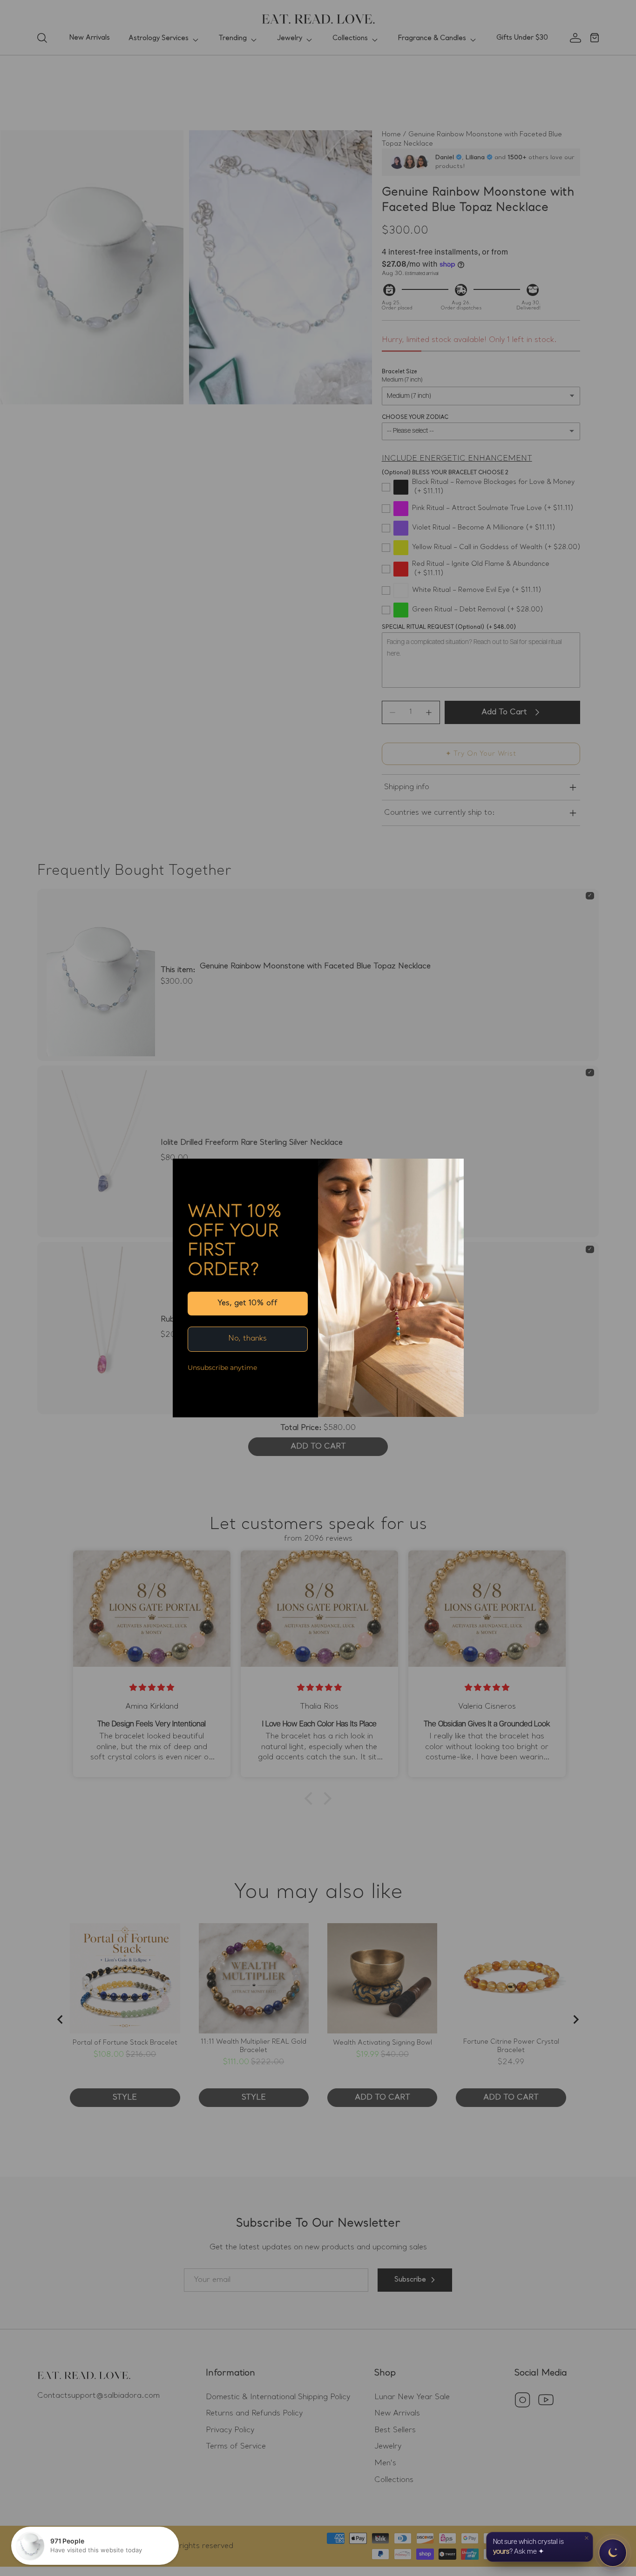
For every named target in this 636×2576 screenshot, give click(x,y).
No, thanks (247, 1339)
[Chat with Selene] (613, 2553)
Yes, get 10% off (247, 1303)
